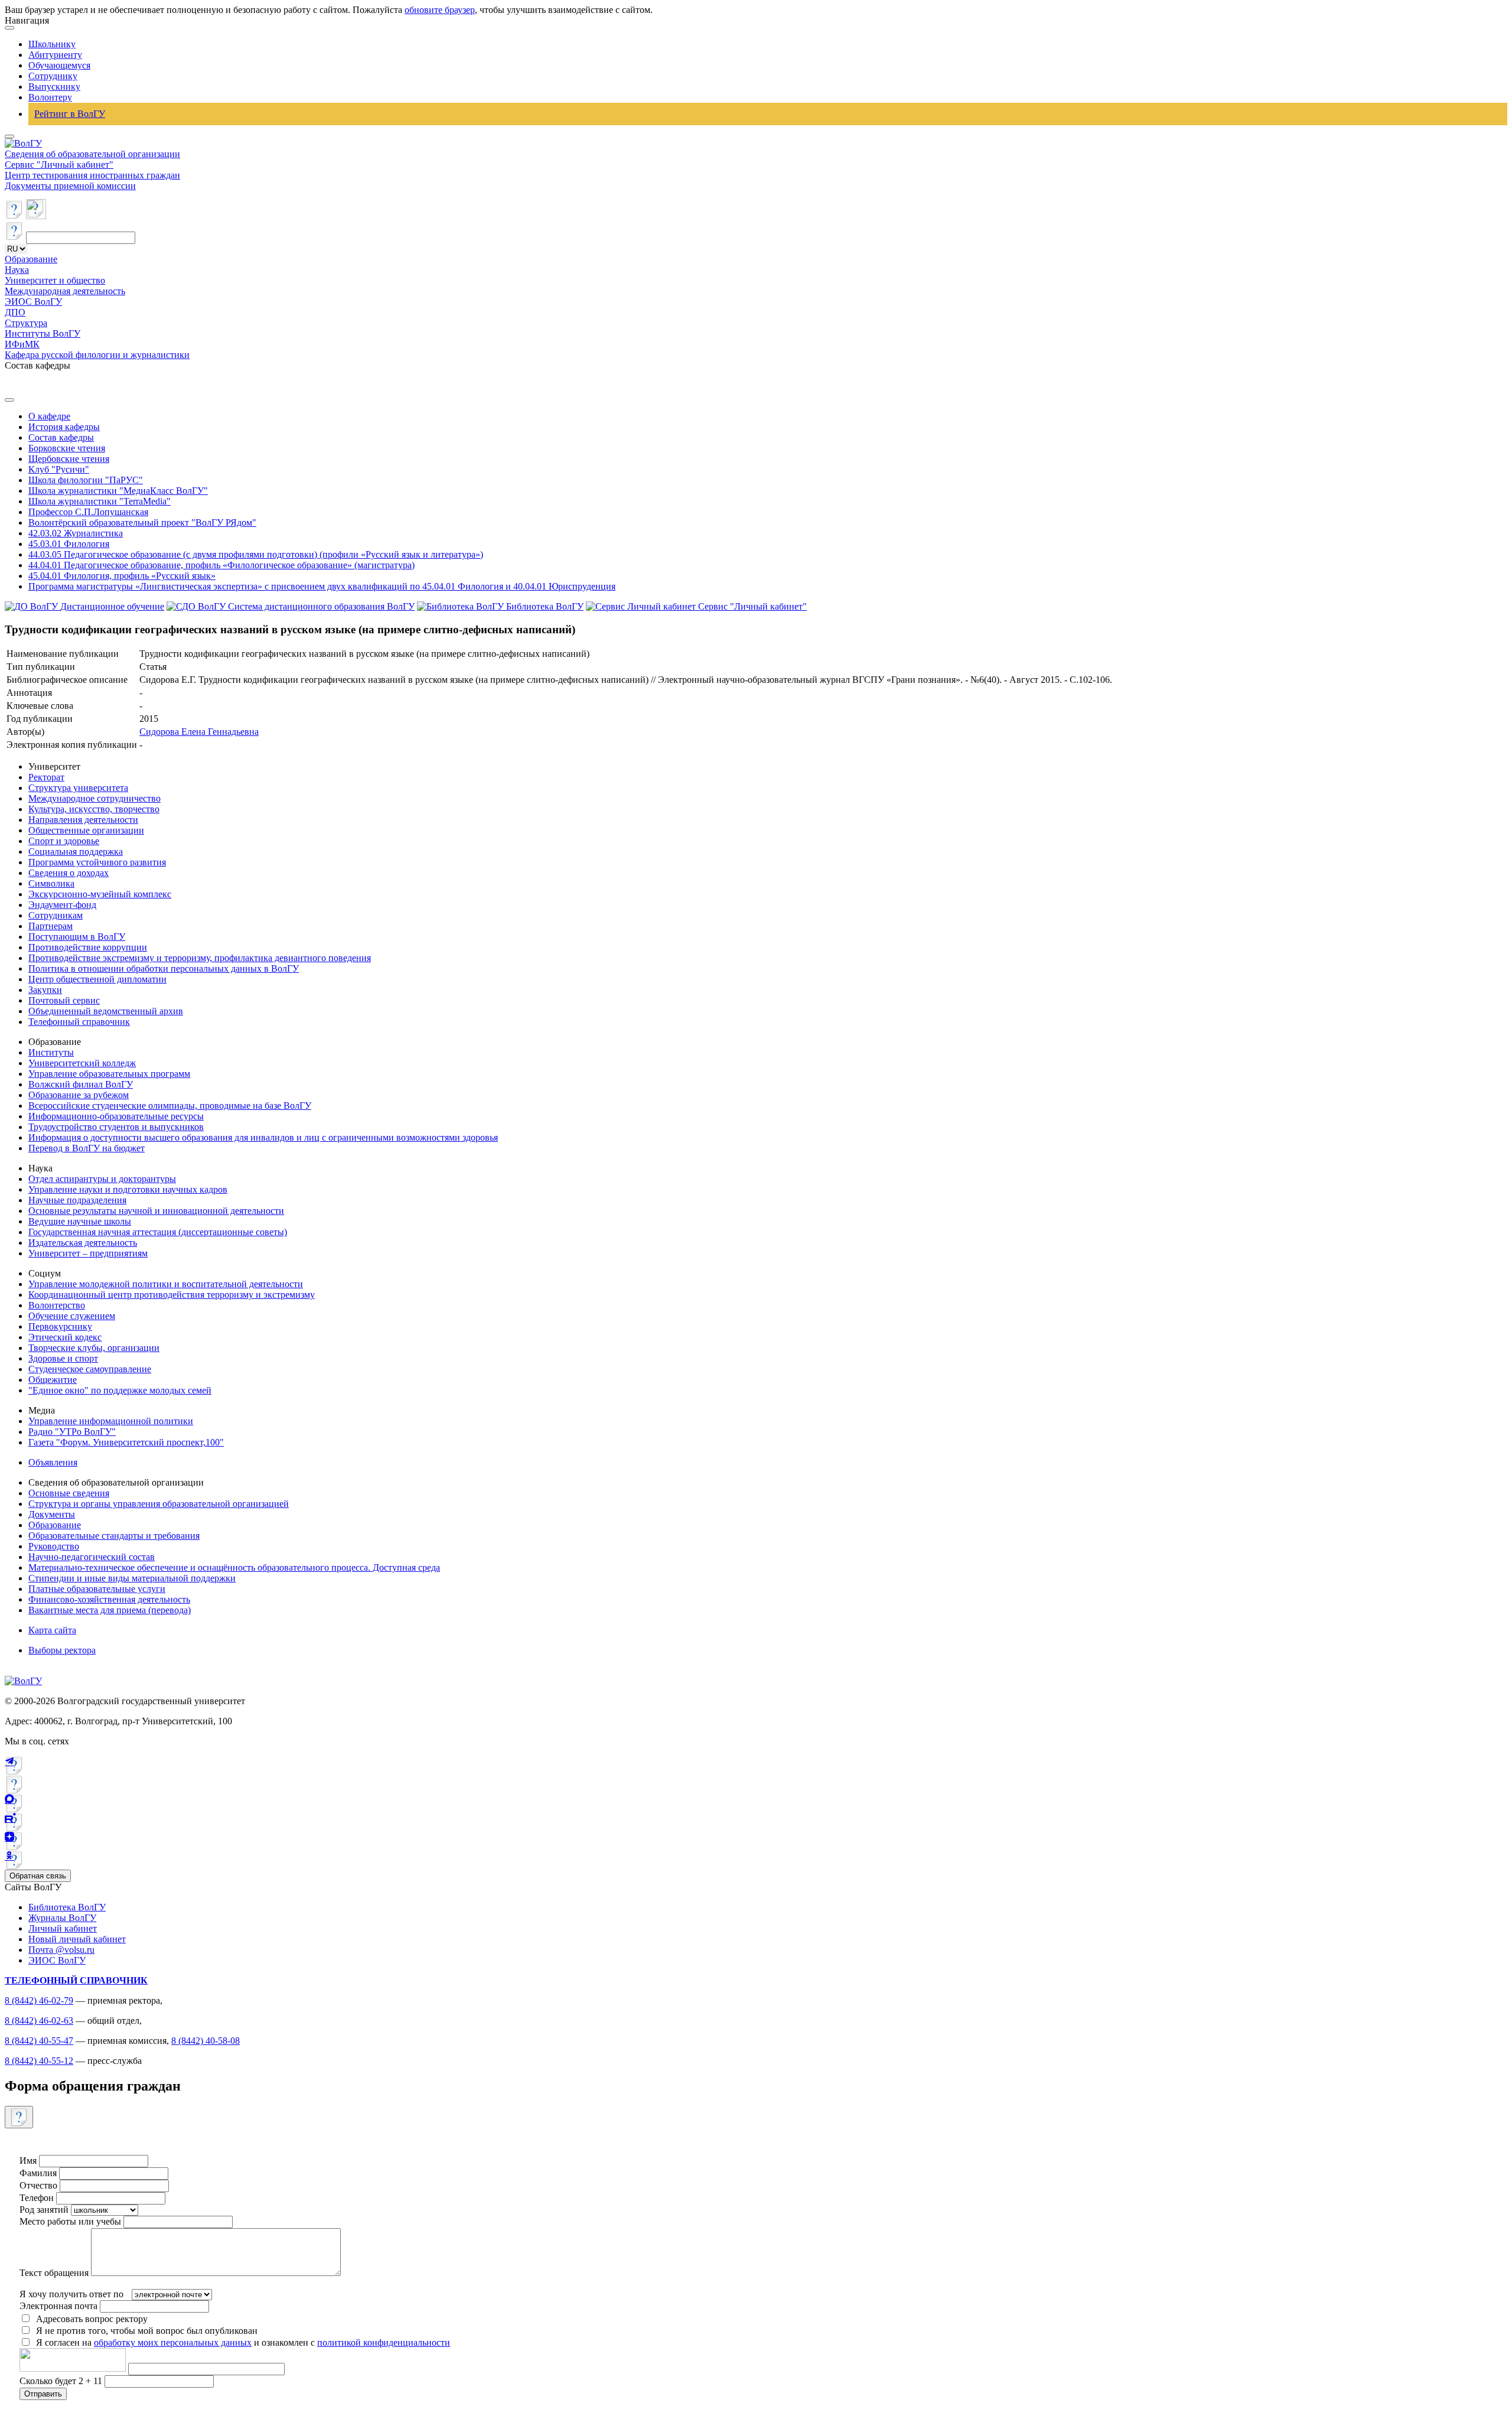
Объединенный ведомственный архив (106, 1011)
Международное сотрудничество (94, 798)
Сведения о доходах (69, 873)
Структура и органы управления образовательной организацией (159, 1504)
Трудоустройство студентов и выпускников (116, 1127)
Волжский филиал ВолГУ (81, 1084)
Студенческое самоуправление (90, 1369)
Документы (52, 1514)
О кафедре (49, 416)
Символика (51, 883)
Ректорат (46, 777)
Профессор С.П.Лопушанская (88, 512)
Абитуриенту (55, 55)
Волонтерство (57, 1305)
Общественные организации (86, 830)
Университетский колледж (82, 1063)
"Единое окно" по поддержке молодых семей (120, 1390)
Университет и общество (55, 280)
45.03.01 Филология (69, 544)
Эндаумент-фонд (62, 905)
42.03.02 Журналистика (76, 533)
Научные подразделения (77, 1200)
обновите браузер (440, 10)
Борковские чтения (67, 448)
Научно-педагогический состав (92, 1557)
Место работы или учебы (70, 2221)
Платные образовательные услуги (97, 1589)
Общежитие (53, 1380)
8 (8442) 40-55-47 (39, 2041)
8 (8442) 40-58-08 (206, 2041)
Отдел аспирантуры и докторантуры (102, 1179)
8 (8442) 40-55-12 (39, 2061)
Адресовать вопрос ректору (89, 2319)
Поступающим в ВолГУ (77, 937)
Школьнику (52, 44)
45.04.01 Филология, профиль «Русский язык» (122, 576)
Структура (26, 323)
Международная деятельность (65, 291)
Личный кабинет (63, 1928)
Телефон (37, 2198)
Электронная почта (58, 2306)
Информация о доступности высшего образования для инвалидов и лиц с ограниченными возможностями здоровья (263, 1137)
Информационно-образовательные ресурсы (116, 1116)
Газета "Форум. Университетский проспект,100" (126, 1442)
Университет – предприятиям (88, 1253)
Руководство (54, 1546)
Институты (51, 1052)
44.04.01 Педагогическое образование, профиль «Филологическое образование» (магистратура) (221, 565)
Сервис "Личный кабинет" (59, 165)
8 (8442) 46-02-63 (39, 2021)
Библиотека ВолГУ (67, 1907)
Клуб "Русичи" (59, 469)
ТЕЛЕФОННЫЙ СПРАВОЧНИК (76, 1980)
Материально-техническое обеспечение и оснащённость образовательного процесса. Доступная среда (234, 1567)
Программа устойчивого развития (97, 862)
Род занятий (44, 2210)
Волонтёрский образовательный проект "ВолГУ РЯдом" (142, 522)
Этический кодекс (65, 1337)
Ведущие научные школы (80, 1221)
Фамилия (38, 2173)
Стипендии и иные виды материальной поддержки (132, 1578)
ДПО (15, 312)
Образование (31, 259)
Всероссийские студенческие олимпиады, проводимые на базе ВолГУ (170, 1106)
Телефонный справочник (79, 1022)
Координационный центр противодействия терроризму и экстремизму (172, 1295)
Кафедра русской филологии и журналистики (97, 355)
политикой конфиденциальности (384, 2342)
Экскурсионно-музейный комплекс (100, 894)
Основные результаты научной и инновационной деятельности (156, 1211)
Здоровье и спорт (63, 1358)
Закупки (45, 990)
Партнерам (50, 926)
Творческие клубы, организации (94, 1348)
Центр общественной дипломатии (97, 979)
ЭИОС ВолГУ (33, 302)
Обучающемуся (59, 65)
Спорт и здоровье (64, 841)
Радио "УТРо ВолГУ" (72, 1432)
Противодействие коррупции (88, 947)
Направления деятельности (83, 820)
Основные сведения (69, 1493)
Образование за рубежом (79, 1095)
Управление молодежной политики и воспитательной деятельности (166, 1284)
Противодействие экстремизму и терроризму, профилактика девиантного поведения (200, 958)
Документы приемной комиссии (70, 186)
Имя (28, 2161)
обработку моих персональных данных (173, 2342)
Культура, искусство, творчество (94, 809)
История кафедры (64, 427)
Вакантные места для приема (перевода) (110, 1610)
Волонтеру (50, 97)
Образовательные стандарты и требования (114, 1536)
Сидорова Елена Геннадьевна (199, 732)
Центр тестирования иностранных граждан (92, 175)
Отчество (38, 2185)
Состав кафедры (61, 437)
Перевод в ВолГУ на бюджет (87, 1148)
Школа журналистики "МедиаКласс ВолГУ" (118, 491)
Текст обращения (54, 2273)
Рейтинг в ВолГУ (70, 114)
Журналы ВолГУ (62, 1918)
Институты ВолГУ (43, 333)
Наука (17, 270)
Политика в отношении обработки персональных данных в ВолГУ (164, 968)
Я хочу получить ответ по (71, 2294)
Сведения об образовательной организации (92, 154)
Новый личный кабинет (77, 1939)
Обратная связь (38, 1876)
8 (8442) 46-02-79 (39, 2000)
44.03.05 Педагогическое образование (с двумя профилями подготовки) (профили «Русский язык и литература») (256, 554)
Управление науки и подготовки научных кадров (128, 1189)
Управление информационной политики (111, 1421)
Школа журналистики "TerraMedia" (100, 501)
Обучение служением (72, 1316)
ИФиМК (22, 344)
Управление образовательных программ (109, 1074)
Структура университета (78, 788)
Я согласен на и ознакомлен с (243, 2342)
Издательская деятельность (83, 1243)
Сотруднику (53, 76)
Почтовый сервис (64, 1000)
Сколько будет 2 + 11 (62, 2381)
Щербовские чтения (69, 459)
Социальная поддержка (76, 852)
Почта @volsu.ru (61, 1950)
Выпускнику (54, 87)
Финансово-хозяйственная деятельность (109, 1599)
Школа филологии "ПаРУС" (86, 480)
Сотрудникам (56, 915)
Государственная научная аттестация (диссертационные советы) (158, 1232)
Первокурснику (60, 1326)
